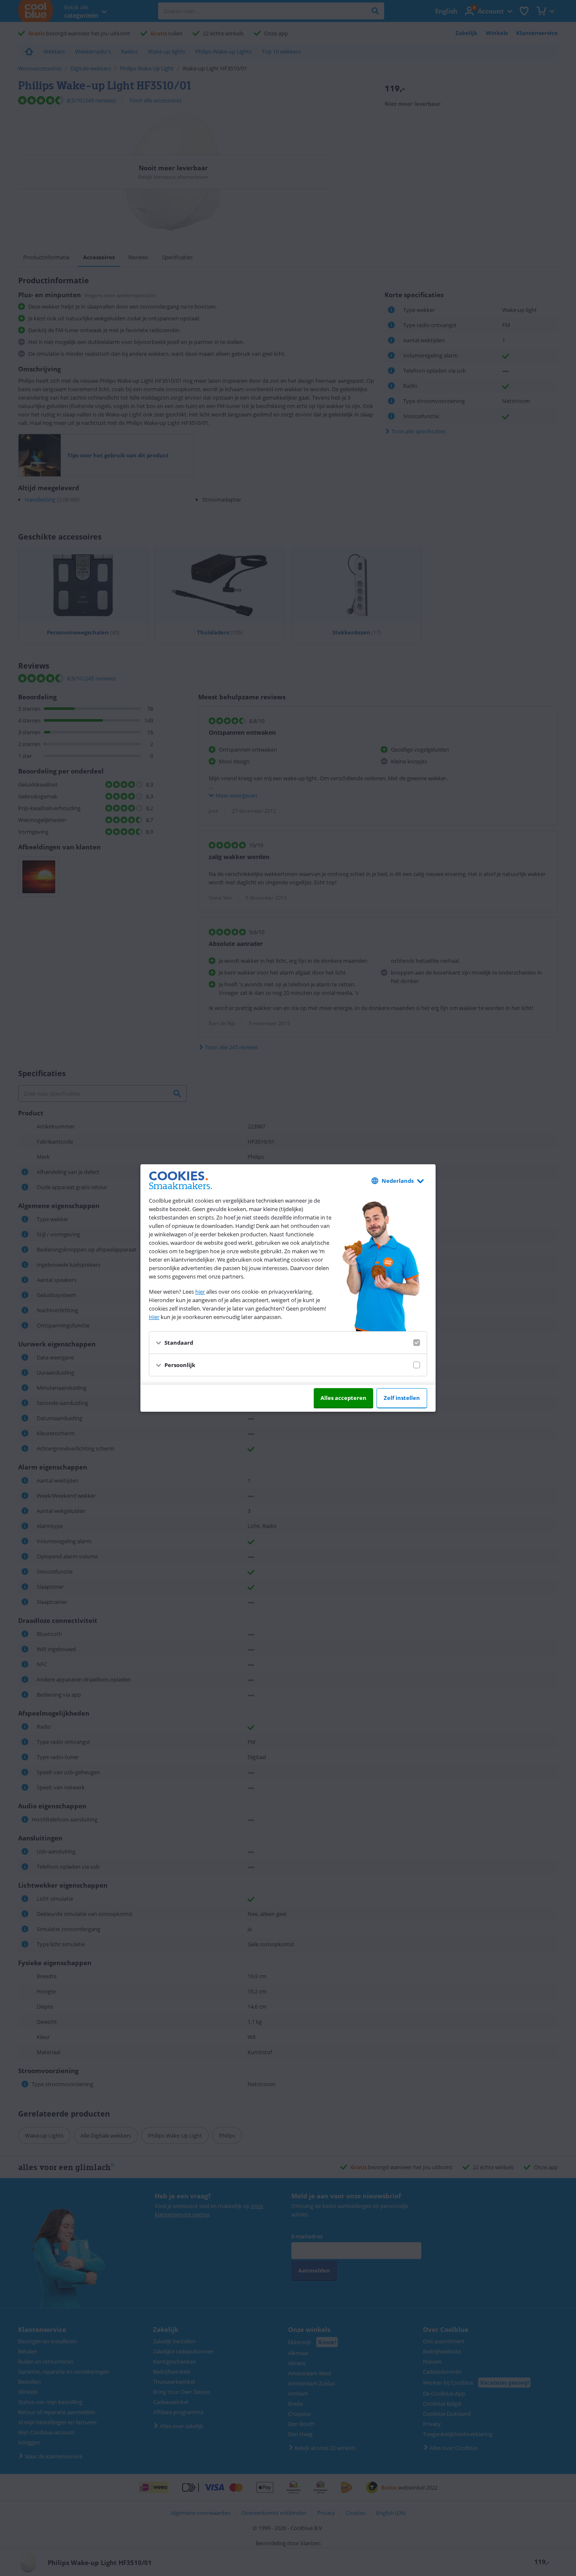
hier (200, 1292)
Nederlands (398, 1181)
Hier (154, 1317)
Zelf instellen (402, 1398)
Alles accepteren (343, 1398)
